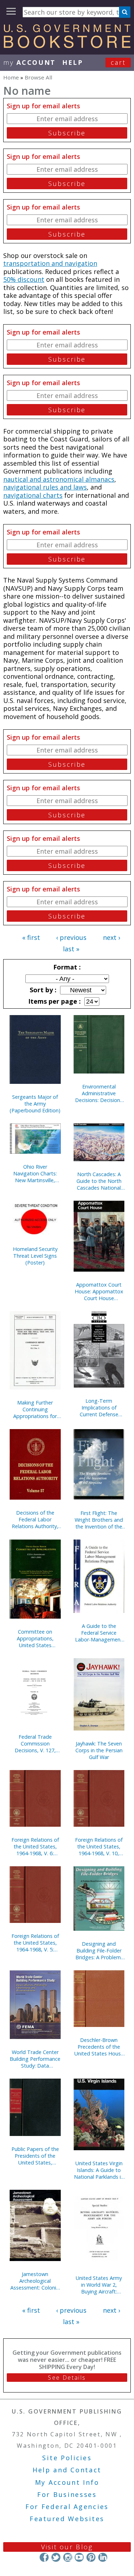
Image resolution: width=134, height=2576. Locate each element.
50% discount (24, 279)
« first (31, 937)
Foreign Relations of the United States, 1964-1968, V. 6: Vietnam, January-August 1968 (35, 1846)
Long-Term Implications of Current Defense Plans (99, 1408)
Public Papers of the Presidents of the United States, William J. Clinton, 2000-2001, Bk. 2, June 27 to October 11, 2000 (35, 2156)
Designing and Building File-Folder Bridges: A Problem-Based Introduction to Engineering (99, 1951)
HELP (73, 62)
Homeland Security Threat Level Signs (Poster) (35, 1256)
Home (11, 77)
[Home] (67, 46)
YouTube (79, 2557)
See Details (67, 2378)
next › (111, 937)
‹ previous (71, 937)
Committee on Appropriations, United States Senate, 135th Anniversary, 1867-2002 (35, 1638)
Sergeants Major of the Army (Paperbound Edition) (35, 1104)
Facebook (44, 2557)
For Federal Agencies (67, 2507)
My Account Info (67, 2482)
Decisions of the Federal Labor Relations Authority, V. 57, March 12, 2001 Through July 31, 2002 (35, 1519)
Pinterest (91, 2557)
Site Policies (67, 2458)
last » (71, 949)
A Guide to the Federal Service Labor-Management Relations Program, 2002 (99, 1633)
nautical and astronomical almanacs (59, 479)
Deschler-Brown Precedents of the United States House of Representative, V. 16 (99, 2047)
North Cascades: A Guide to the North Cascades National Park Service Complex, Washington (99, 1181)
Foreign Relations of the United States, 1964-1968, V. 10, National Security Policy (99, 1846)
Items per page (54, 1001)
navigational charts (33, 495)
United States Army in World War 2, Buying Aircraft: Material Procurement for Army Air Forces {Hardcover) (99, 2285)
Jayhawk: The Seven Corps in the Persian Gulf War (99, 1750)
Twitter (56, 2557)
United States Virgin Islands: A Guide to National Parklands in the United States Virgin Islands (99, 2170)
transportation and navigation (50, 263)
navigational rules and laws (45, 487)
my (29, 62)
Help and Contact (67, 2470)
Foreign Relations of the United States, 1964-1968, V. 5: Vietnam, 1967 (35, 1943)
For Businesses (67, 2494)
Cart (118, 62)
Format (66, 967)
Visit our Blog (67, 2547)
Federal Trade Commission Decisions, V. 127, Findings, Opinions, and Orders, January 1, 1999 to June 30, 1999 (35, 1744)
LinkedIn (103, 2557)
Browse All (38, 77)
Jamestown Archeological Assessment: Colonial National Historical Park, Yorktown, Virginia (35, 2281)
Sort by (42, 990)
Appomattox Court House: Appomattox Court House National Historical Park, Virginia (99, 1291)
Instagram (67, 2557)
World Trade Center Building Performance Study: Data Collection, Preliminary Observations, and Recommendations (35, 2059)
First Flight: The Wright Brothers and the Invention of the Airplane (99, 1520)
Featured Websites (67, 2519)
